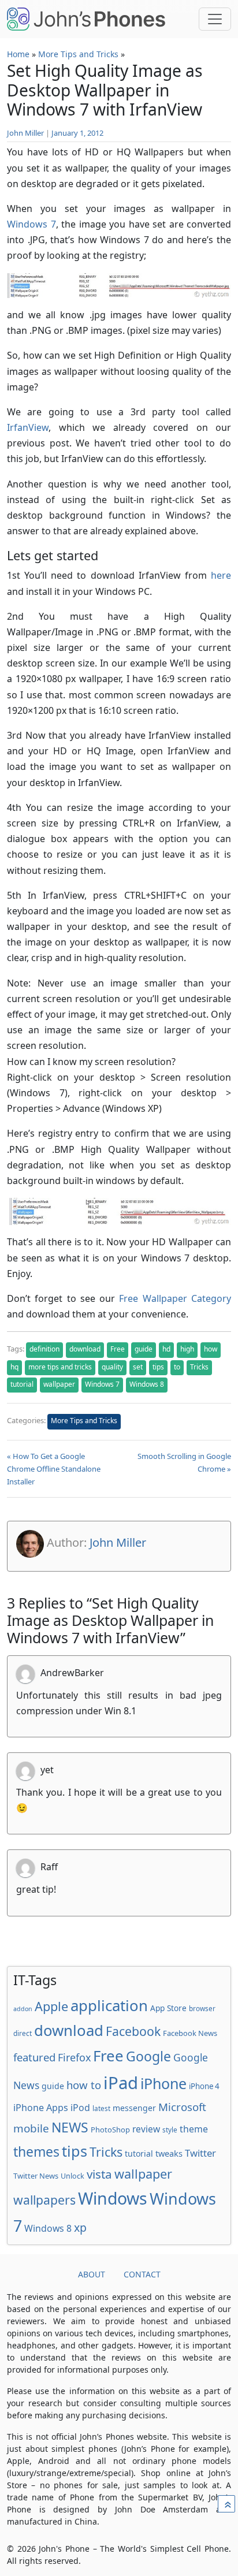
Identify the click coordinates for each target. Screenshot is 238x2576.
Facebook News (190, 2033)
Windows (113, 2198)
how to (84, 2085)
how (211, 1349)
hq (14, 1367)
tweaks (169, 2153)
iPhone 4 (204, 2086)
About (92, 2274)
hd (166, 1349)
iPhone (163, 2083)
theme (194, 2129)
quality (112, 1367)
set (138, 1367)
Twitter (200, 2153)
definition (44, 1349)
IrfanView (28, 427)
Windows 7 (31, 224)
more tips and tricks (60, 1367)
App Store (168, 2008)
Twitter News (36, 2176)
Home (18, 54)
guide (144, 1349)
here (221, 575)
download (85, 1349)
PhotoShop (110, 2130)
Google (148, 2056)
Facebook (133, 2031)
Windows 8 (147, 1384)
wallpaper (59, 1384)
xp (80, 2227)
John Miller (25, 133)
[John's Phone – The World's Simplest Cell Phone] (86, 19)
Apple (51, 2006)
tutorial (22, 1384)
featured (34, 2057)
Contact (142, 2274)
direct (23, 2033)
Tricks (199, 1367)
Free (118, 1349)
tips (158, 1367)
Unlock (72, 2176)
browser (202, 2008)
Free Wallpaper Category (175, 1298)
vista (99, 2174)
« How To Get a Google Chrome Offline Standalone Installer (54, 1469)
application (109, 2005)
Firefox (74, 2057)
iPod (80, 2108)
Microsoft (182, 2107)
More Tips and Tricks (78, 54)
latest (101, 2108)
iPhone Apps (41, 2108)
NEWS (70, 2127)
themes (36, 2151)
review (146, 2129)
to (177, 1367)
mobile (31, 2128)
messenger (134, 2108)
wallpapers (44, 2200)
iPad (121, 2083)
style (170, 2130)
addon (23, 2009)
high (187, 1349)
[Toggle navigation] (215, 19)
